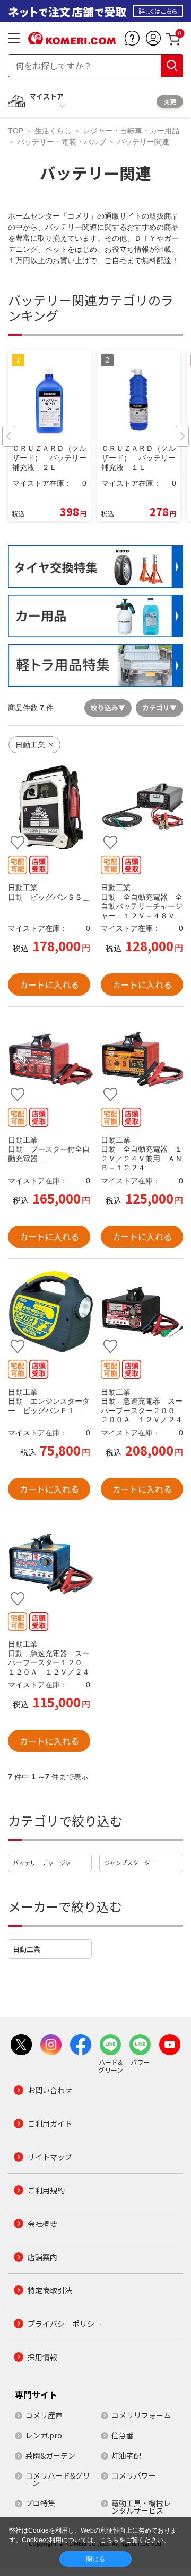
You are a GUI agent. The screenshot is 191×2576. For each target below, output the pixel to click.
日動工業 (27, 1949)
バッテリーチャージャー (45, 1863)
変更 (170, 101)
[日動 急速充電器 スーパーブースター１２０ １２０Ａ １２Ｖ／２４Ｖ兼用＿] (49, 1564)
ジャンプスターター (130, 1863)
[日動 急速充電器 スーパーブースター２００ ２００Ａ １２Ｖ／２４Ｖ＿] (142, 1312)
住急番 (123, 2435)
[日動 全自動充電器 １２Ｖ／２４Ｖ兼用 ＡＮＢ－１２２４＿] (142, 1060)
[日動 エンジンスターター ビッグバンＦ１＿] (49, 1312)
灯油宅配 (126, 2455)
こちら (109, 2540)
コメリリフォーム (141, 2415)
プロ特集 (40, 2503)
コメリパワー (134, 2475)
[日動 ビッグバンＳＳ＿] (49, 808)
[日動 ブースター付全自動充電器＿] (49, 1060)
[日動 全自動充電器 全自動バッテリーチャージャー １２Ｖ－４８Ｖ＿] (142, 808)
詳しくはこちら (158, 11)
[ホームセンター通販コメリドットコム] (72, 41)
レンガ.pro (44, 2435)
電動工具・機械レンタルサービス (141, 2507)
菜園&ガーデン (50, 2455)
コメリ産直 (44, 2415)
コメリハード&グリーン (58, 2479)
